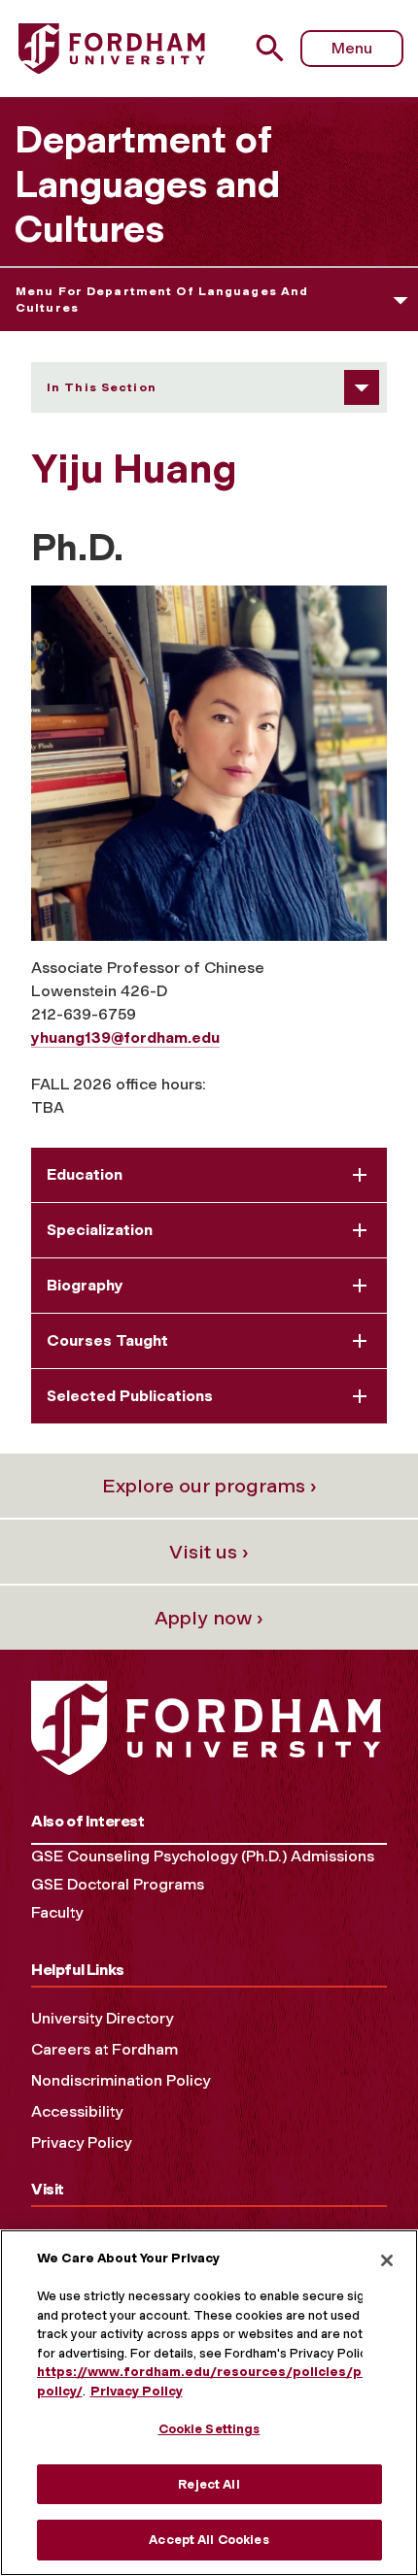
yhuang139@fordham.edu (125, 1037)
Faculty (57, 1912)
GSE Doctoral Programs (118, 1884)
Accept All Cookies (209, 2540)
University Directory (102, 2018)
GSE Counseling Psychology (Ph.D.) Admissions (203, 1856)
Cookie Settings (209, 2429)
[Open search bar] (278, 48)
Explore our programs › (209, 1486)
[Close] (387, 2260)
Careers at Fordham (104, 2049)
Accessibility (77, 2111)
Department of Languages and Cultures (147, 184)
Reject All (209, 2484)
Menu (352, 48)
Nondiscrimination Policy (121, 2080)
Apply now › (209, 1618)
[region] (209, 2403)
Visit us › (209, 1552)
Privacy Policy (81, 2142)
